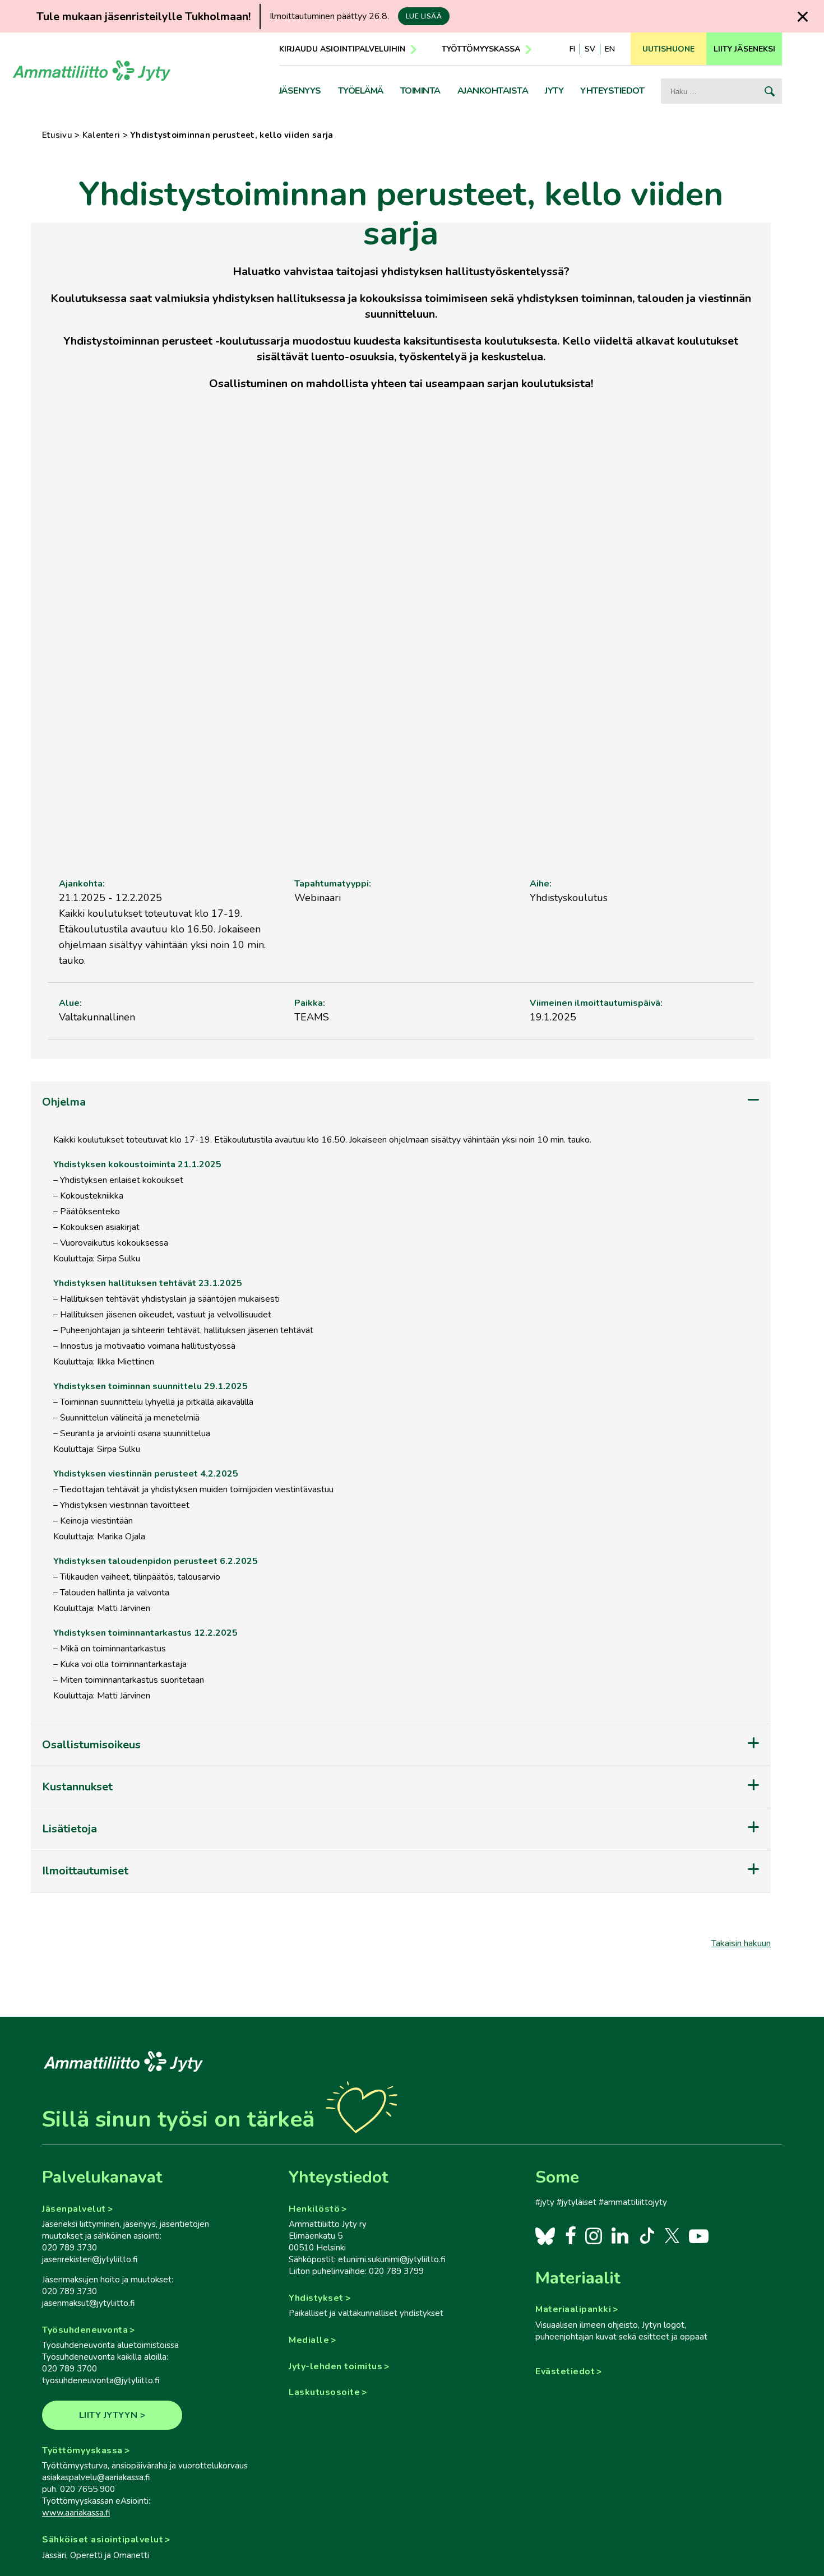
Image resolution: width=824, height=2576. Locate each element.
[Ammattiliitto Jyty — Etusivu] (92, 75)
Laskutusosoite (324, 2392)
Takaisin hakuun (741, 1943)
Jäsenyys (300, 91)
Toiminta (420, 91)
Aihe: (541, 884)
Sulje (802, 17)
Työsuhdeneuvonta (85, 2330)
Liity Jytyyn (108, 2415)
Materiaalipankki (573, 2309)
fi (572, 49)
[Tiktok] (646, 2235)
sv (590, 49)
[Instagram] (593, 2235)
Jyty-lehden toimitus (335, 2366)
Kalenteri (101, 135)
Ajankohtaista (493, 91)
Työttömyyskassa (481, 49)
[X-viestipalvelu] (672, 2235)
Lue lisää (424, 16)
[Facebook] (570, 2235)
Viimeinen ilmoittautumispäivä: (596, 1003)
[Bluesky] (545, 2235)
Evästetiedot (565, 2371)
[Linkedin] (620, 2235)
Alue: (70, 1003)
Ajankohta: (82, 884)
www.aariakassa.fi (76, 2513)
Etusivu (57, 135)
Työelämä (361, 91)
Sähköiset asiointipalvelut (103, 2540)
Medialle (309, 2340)
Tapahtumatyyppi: (333, 884)
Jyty (554, 91)
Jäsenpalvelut (74, 2209)
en (610, 49)
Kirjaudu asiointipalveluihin (342, 49)
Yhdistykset (316, 2298)
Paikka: (310, 1003)
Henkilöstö (314, 2209)
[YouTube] (699, 2235)
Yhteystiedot (612, 91)
